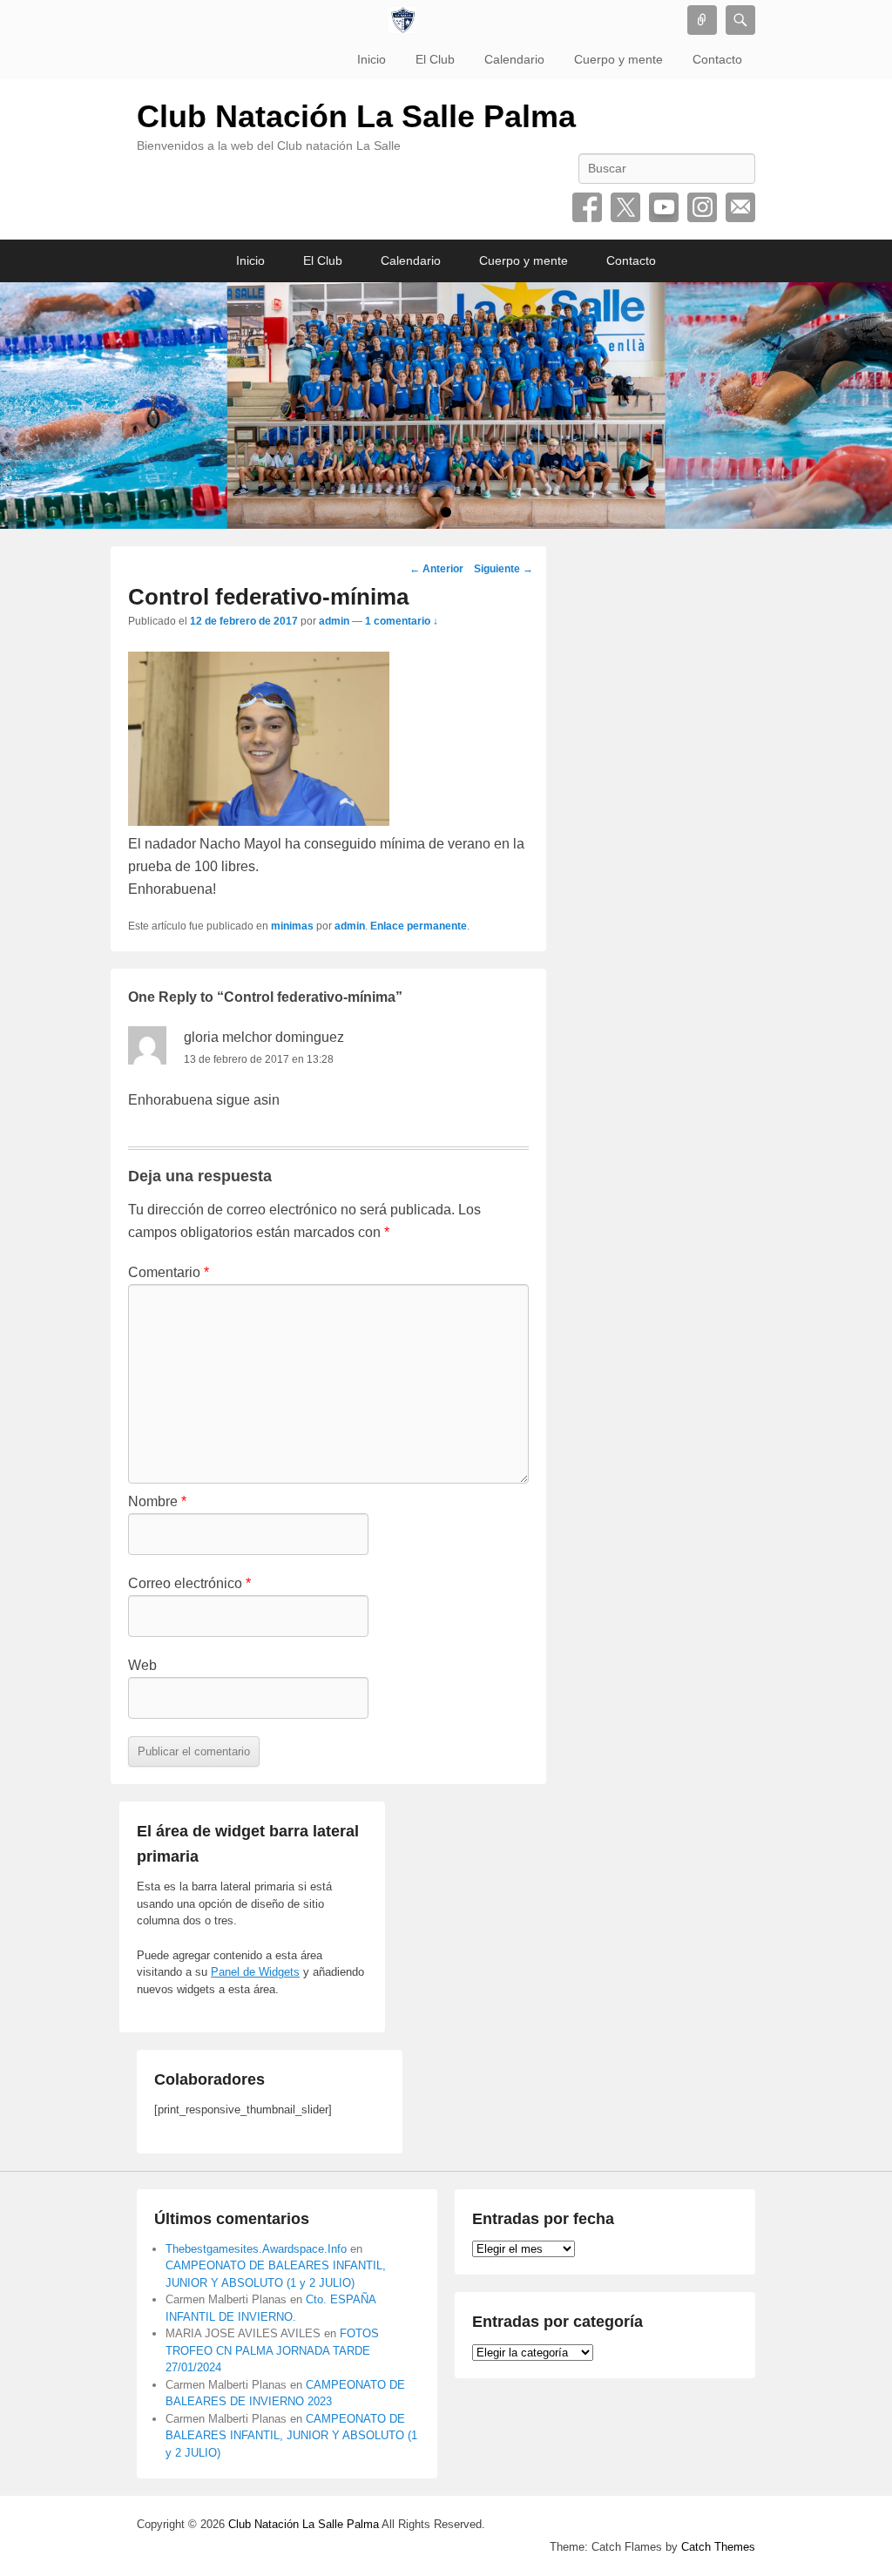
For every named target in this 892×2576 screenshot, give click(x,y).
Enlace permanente (419, 926)
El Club (435, 59)
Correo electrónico (740, 207)
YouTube (664, 207)
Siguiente (503, 569)
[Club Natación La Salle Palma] (402, 20)
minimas (292, 926)
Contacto (717, 59)
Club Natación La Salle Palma (356, 116)
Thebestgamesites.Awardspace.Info (256, 2249)
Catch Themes (718, 2547)
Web (142, 1665)
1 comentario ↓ (402, 621)
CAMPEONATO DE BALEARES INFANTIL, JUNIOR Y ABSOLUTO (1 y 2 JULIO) (291, 2436)
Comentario (169, 1272)
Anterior (436, 569)
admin (334, 621)
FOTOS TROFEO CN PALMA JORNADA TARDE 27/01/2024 (272, 2350)
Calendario (514, 59)
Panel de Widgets (255, 1972)
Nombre (157, 1501)
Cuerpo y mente (618, 59)
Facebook (587, 207)
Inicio (372, 59)
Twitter (625, 207)
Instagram (702, 207)
